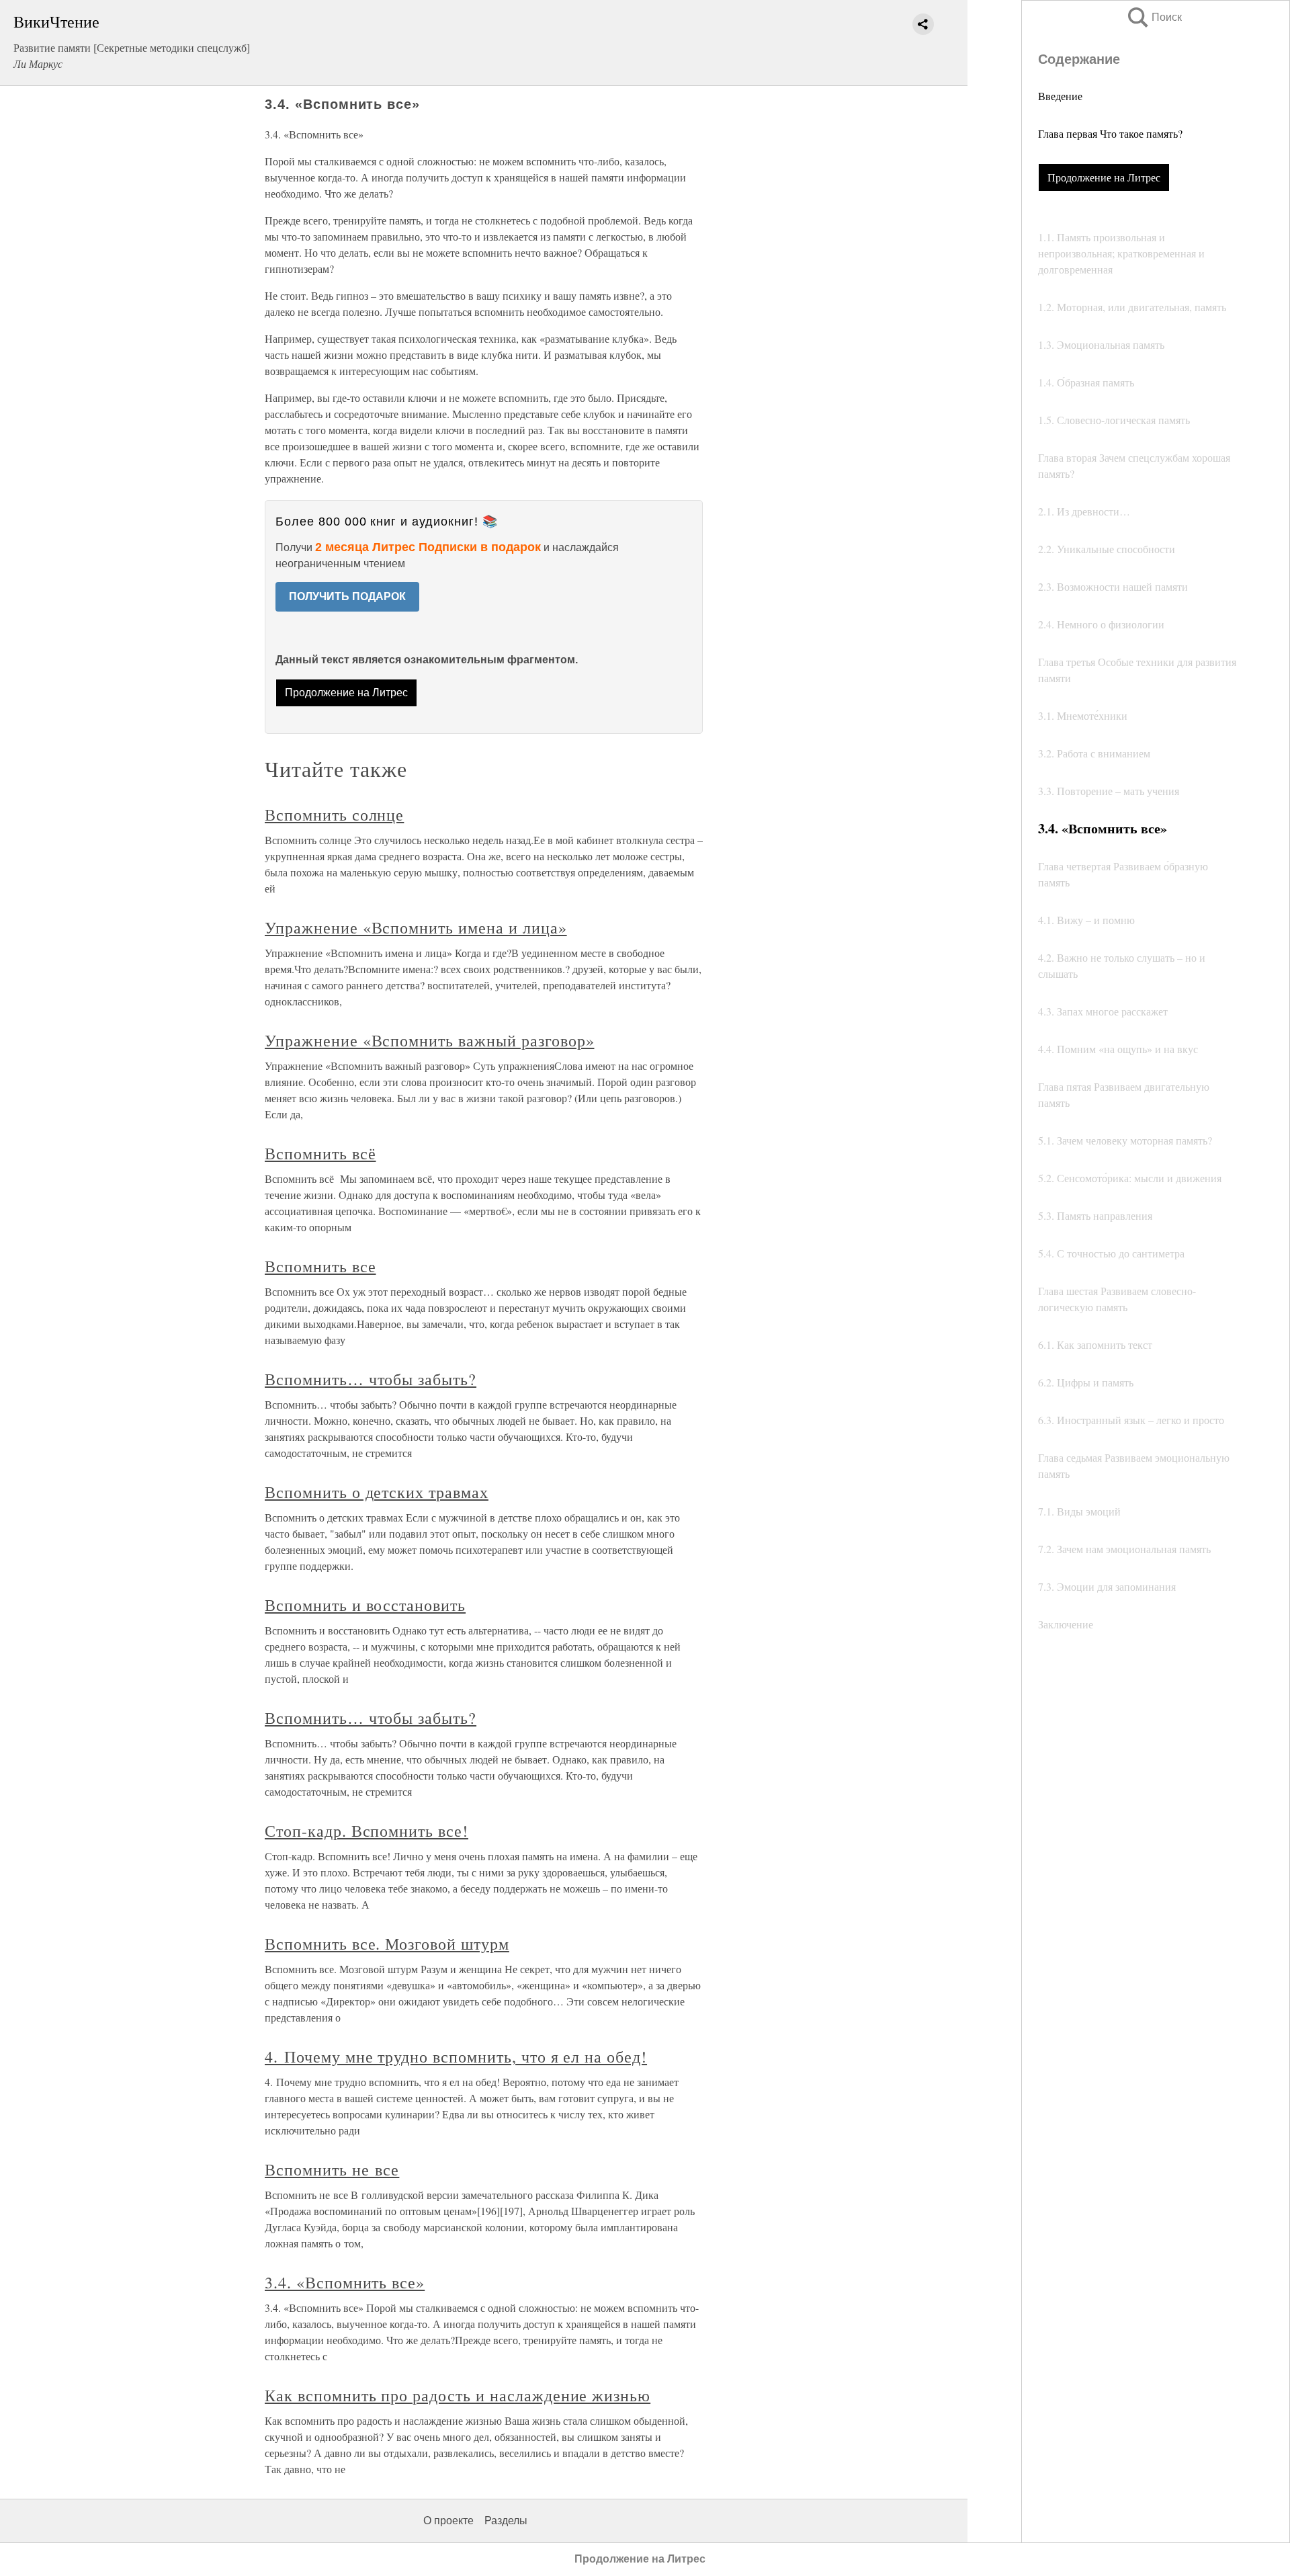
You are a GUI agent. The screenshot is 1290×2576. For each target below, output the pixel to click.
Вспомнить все (320, 1266)
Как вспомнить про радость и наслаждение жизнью (458, 2395)
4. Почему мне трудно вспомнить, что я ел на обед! (456, 2056)
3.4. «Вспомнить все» (345, 2282)
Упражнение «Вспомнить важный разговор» (429, 1040)
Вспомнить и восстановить (365, 1605)
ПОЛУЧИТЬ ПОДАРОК (347, 596)
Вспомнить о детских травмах (377, 1492)
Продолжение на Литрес (1104, 177)
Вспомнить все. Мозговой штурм (387, 1944)
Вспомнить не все (332, 2169)
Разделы (506, 2521)
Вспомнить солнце (334, 815)
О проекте (448, 2521)
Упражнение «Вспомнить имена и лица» (416, 927)
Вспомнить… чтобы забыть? (371, 1379)
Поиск (1154, 17)
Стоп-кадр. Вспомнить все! (367, 1831)
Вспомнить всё (320, 1153)
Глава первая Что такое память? (1110, 133)
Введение (1060, 96)
